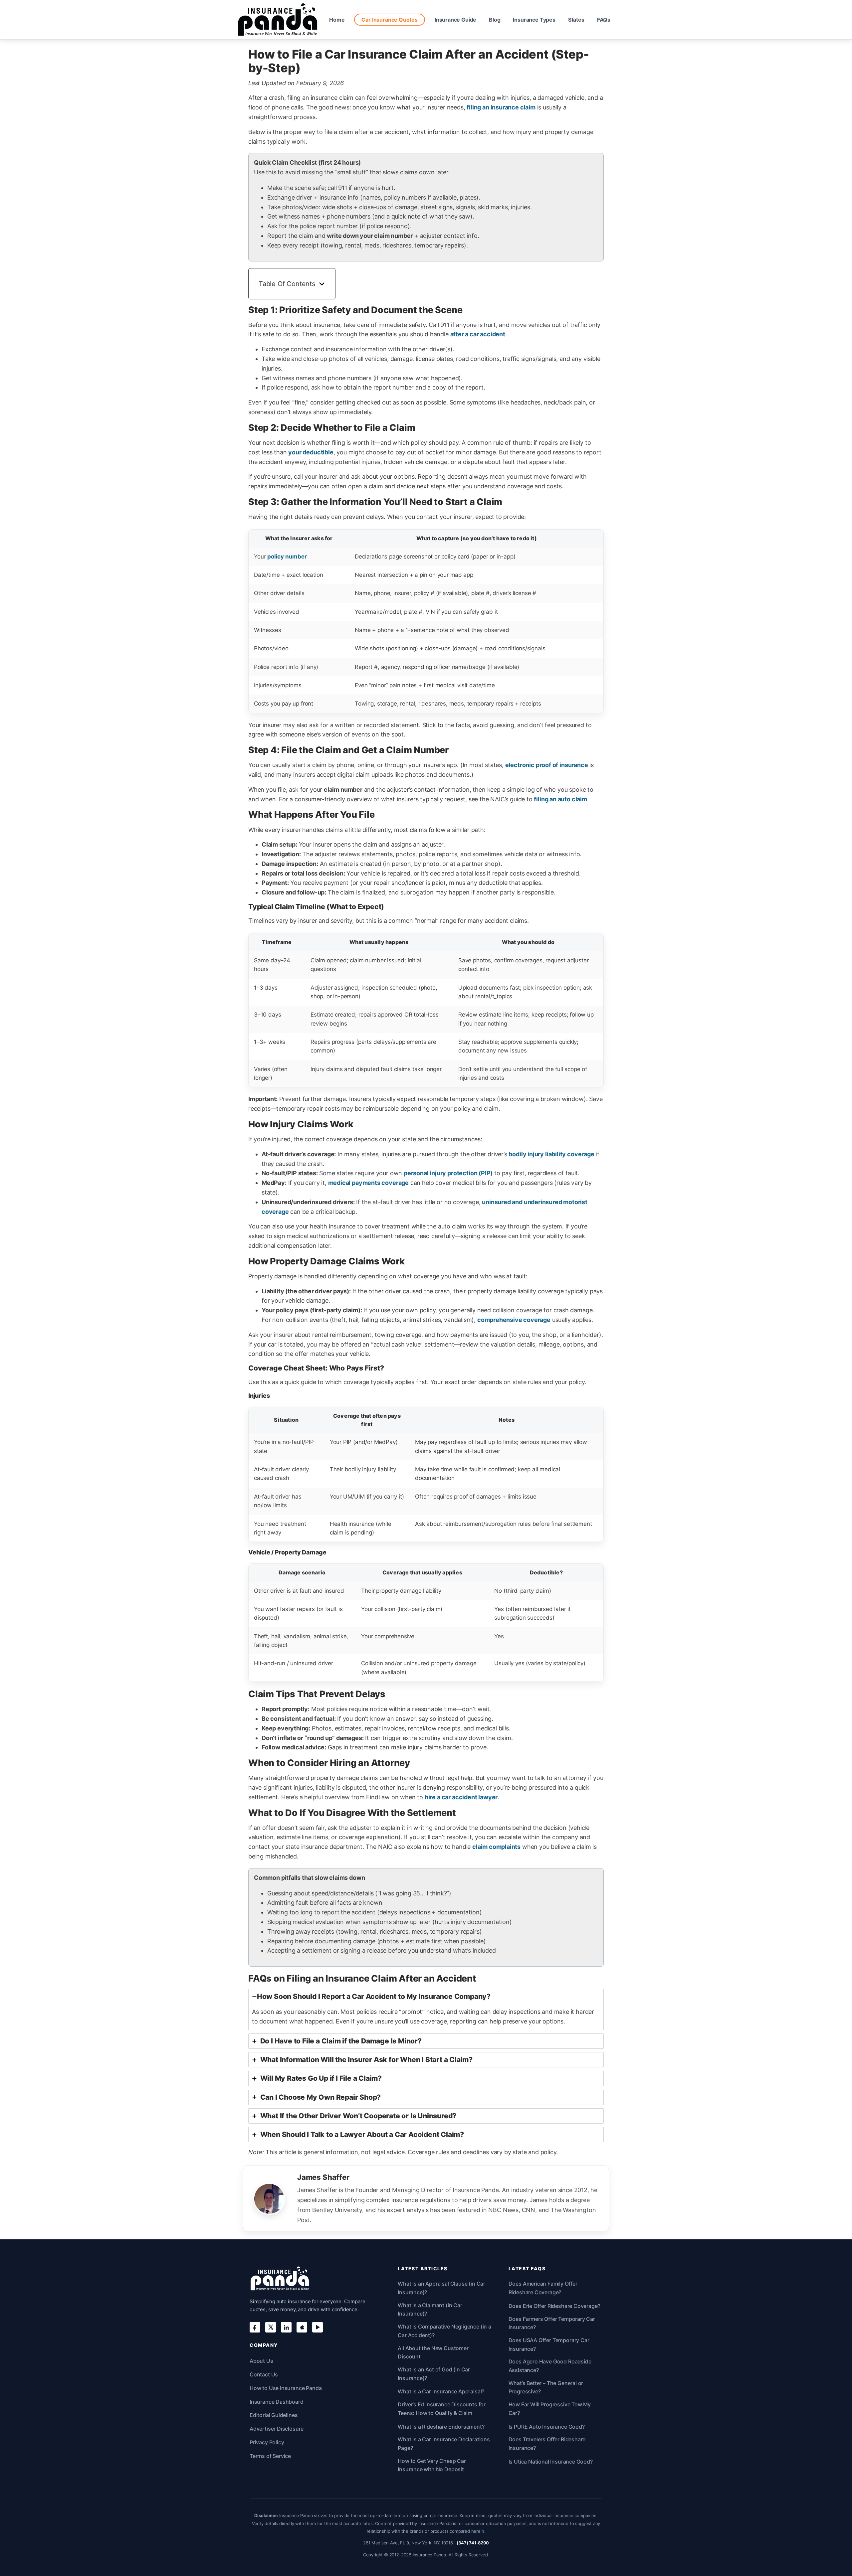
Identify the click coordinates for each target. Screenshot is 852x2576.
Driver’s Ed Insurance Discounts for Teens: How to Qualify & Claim (442, 2409)
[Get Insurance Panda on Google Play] (318, 2327)
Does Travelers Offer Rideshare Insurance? (547, 2444)
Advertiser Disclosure (277, 2429)
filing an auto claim (560, 799)
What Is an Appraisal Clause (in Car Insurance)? (441, 2288)
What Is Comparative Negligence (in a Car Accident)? (444, 2331)
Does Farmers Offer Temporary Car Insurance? (552, 2323)
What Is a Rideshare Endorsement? (441, 2427)
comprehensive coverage (514, 1320)
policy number (287, 557)
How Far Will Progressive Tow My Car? (550, 2409)
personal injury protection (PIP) (448, 1173)
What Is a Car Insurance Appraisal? (441, 2391)
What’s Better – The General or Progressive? (546, 2387)
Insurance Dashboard (277, 2402)
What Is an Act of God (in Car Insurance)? (434, 2374)
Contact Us (264, 2374)
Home (337, 20)
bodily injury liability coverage (551, 1154)
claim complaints (496, 1847)
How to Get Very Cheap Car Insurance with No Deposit (432, 2465)
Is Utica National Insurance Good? (551, 2462)
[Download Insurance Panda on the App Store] (302, 2327)
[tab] (426, 2010)
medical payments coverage (369, 1183)
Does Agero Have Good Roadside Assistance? (550, 2366)
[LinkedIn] (286, 2327)
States (576, 20)
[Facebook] (255, 2327)
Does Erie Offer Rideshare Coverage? (554, 2306)
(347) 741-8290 (473, 2543)
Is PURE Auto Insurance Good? (547, 2427)
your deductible (311, 452)
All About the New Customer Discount (433, 2352)
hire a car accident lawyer (461, 1797)
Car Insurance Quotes (389, 20)
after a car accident (478, 334)
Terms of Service (270, 2456)
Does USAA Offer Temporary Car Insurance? (549, 2344)
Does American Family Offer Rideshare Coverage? (543, 2288)
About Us (261, 2361)
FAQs (604, 20)
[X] (271, 2327)
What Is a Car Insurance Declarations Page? (444, 2444)
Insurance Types (534, 20)
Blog (495, 20)
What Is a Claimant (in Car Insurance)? (430, 2310)
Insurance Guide (455, 20)
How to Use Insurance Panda (286, 2388)
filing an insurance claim (501, 107)
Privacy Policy (267, 2442)
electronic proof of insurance (547, 765)
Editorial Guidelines (274, 2415)
